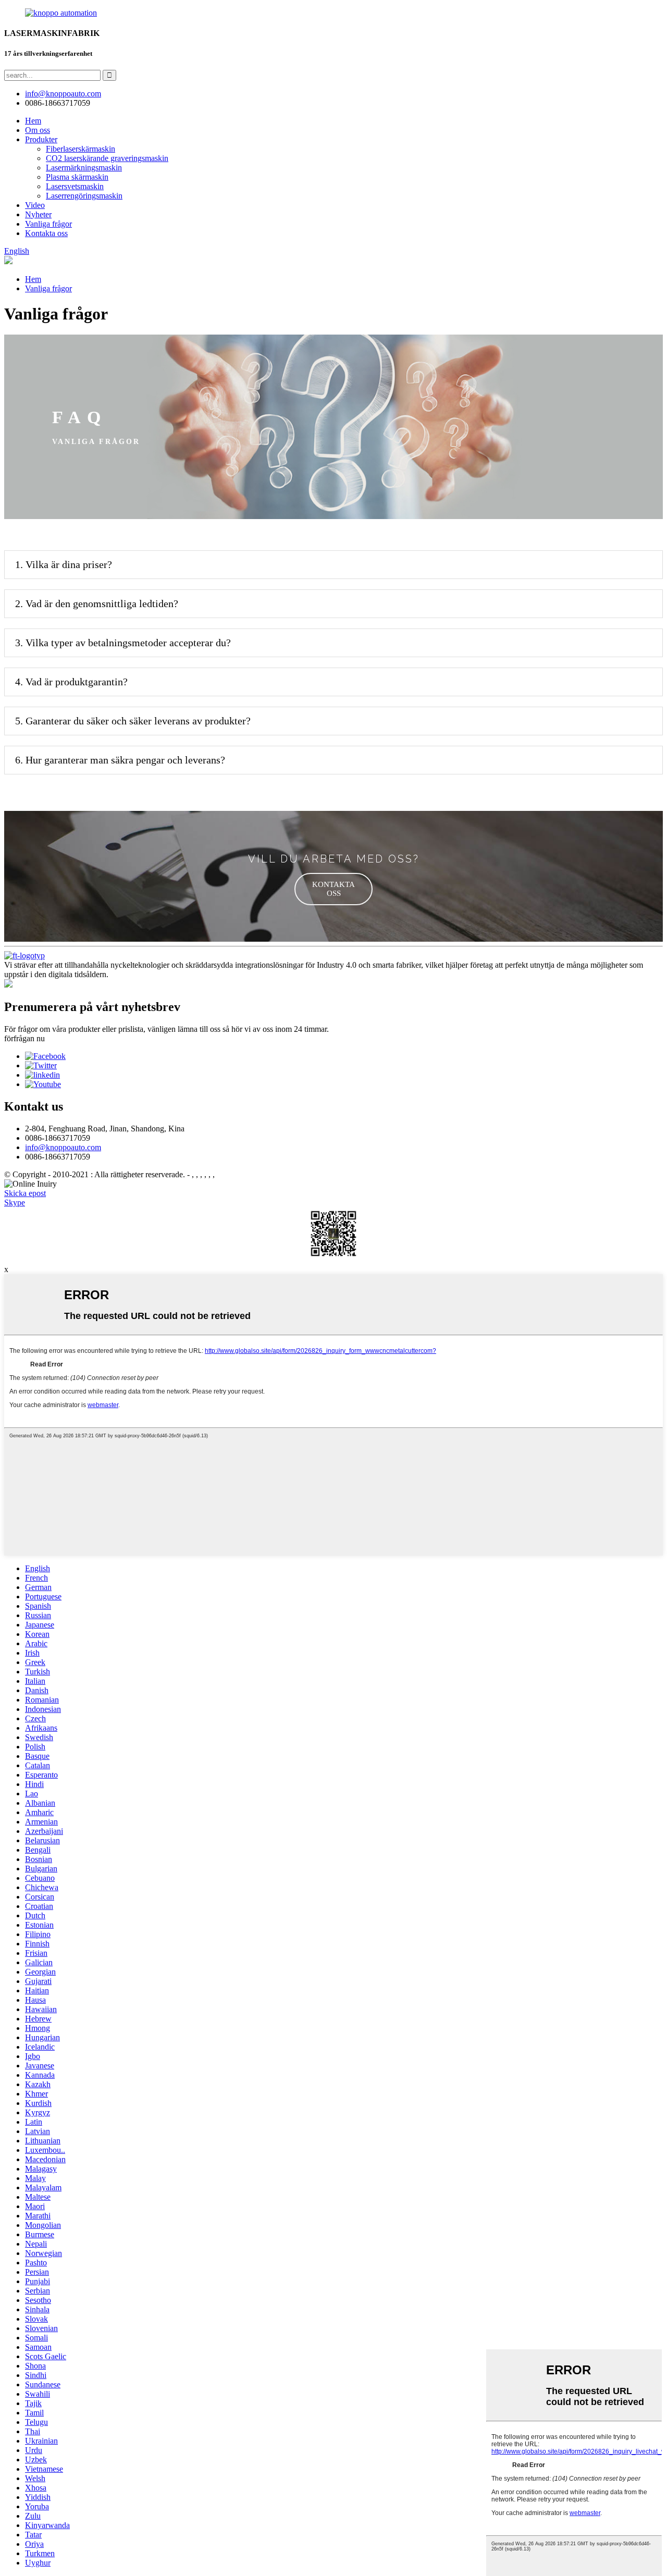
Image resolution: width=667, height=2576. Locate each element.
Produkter (41, 139)
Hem (33, 121)
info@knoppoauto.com (63, 1147)
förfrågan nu (24, 1038)
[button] (333, 889)
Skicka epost (25, 1193)
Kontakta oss (46, 233)
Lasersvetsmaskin (75, 186)
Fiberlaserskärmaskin (81, 149)
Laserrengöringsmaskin (84, 196)
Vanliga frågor (48, 224)
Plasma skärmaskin (77, 177)
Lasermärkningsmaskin (84, 168)
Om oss (38, 130)
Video (35, 205)
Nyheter (38, 214)
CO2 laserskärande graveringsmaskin (107, 158)
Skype (15, 1203)
